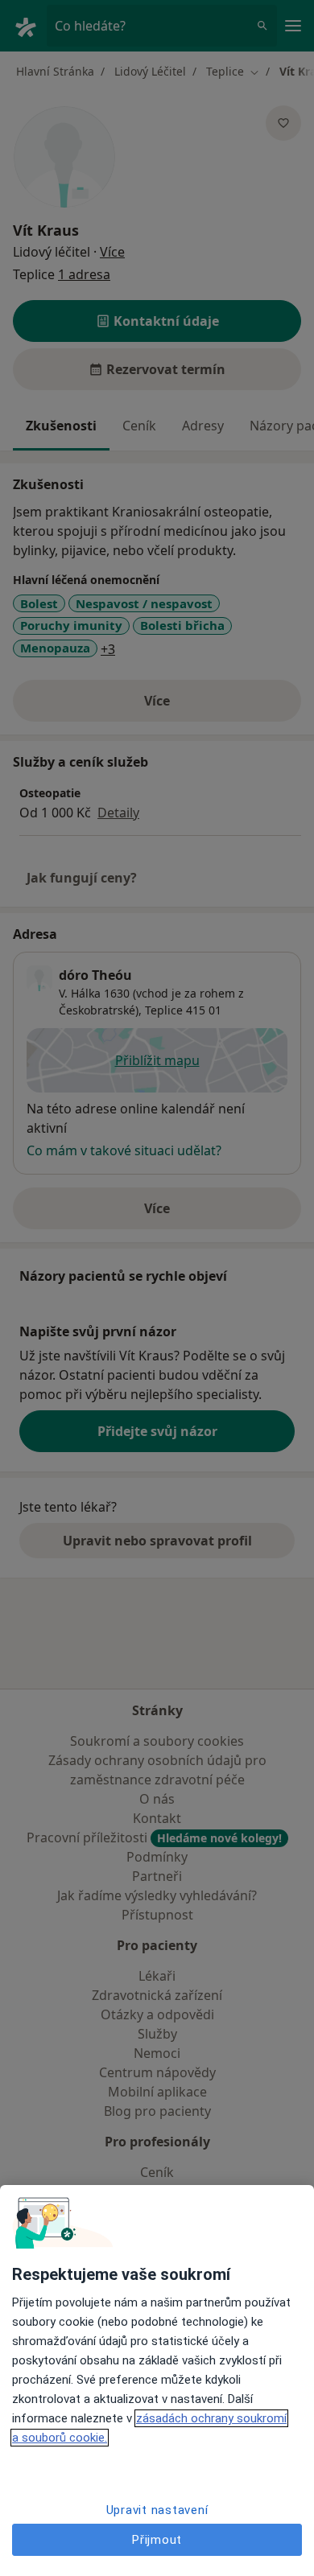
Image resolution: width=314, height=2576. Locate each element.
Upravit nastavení (157, 2510)
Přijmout (157, 2540)
